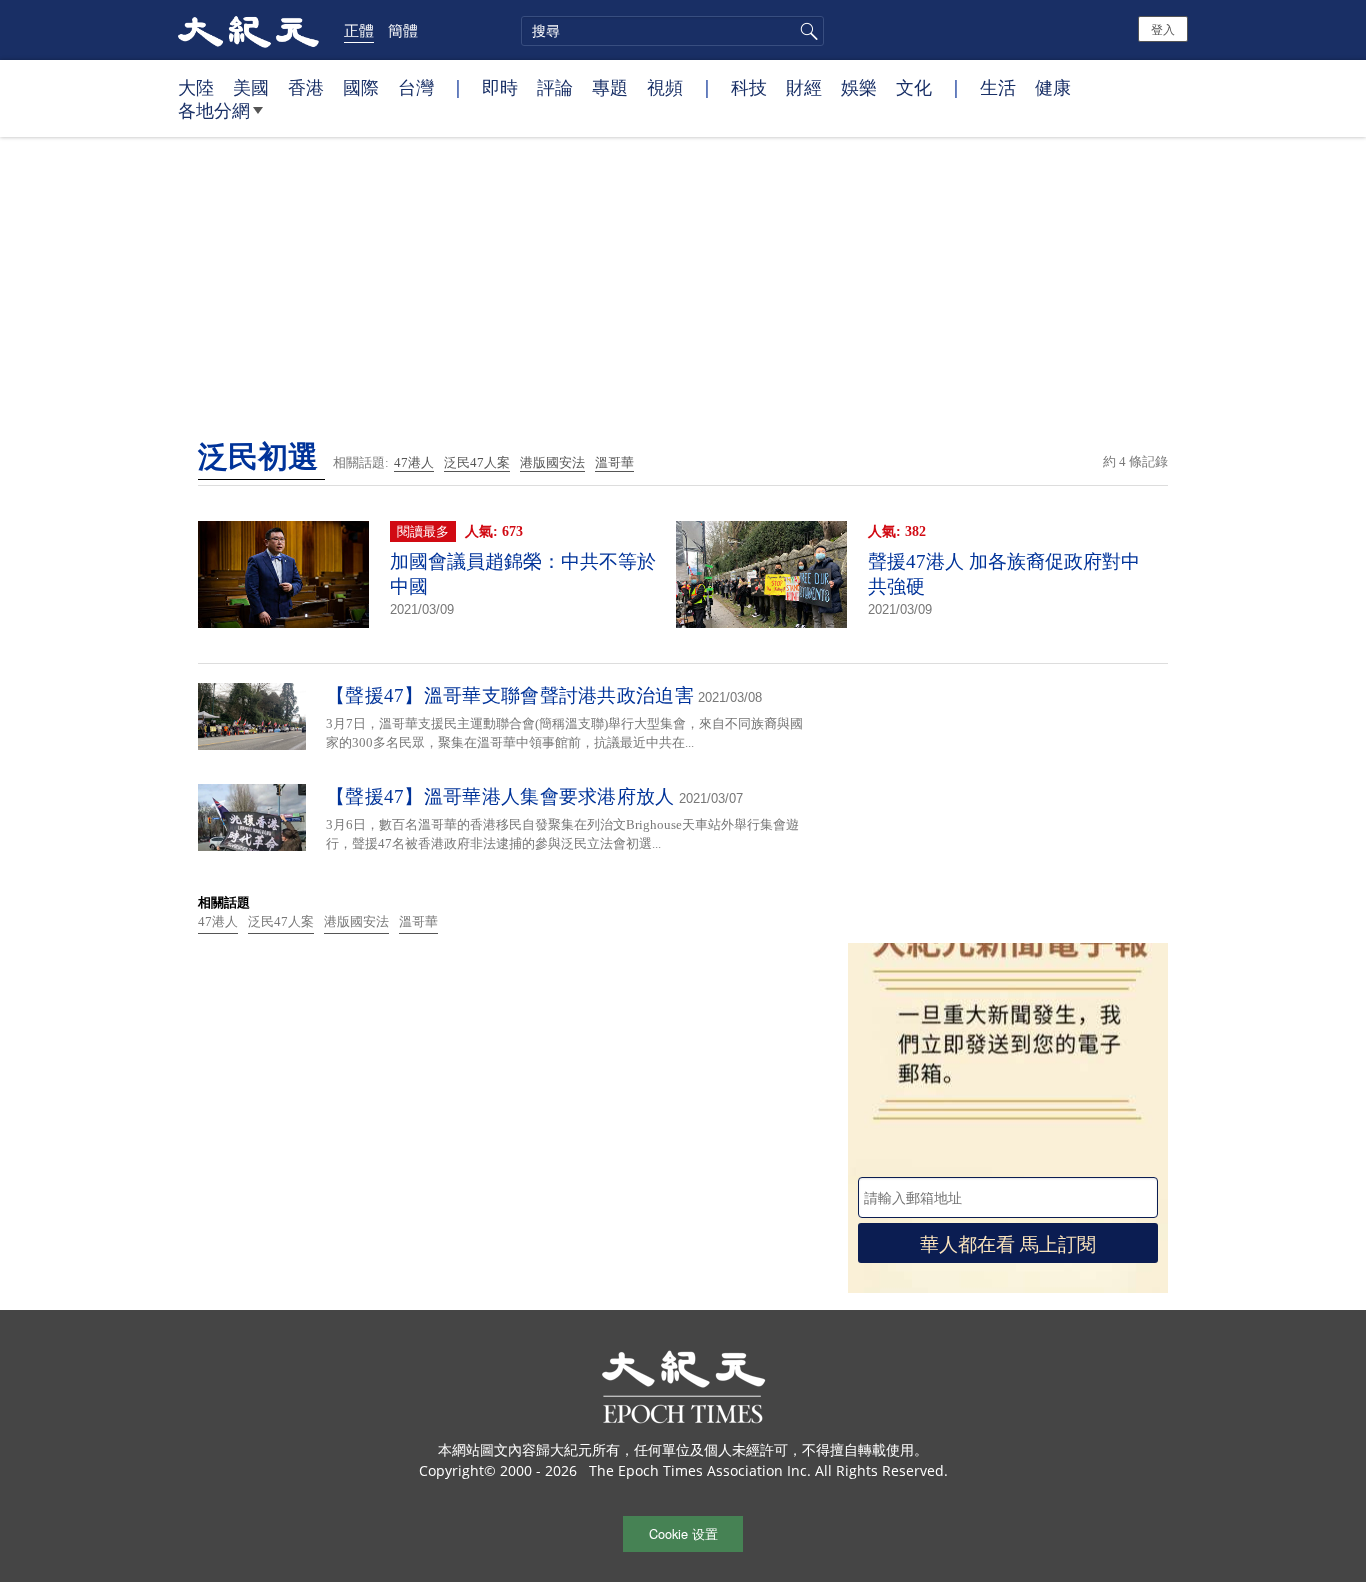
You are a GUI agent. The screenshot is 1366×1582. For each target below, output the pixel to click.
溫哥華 (614, 462)
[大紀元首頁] (248, 30)
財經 (804, 87)
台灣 (416, 87)
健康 (1053, 87)
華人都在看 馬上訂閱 (1008, 1242)
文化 (914, 87)
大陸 (196, 87)
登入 (1163, 28)
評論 (555, 87)
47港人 (414, 462)
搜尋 (806, 31)
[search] (672, 31)
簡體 (403, 30)
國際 (361, 87)
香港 (306, 87)
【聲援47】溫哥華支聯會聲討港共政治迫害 (510, 695)
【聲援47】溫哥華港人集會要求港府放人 (500, 796)
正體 (359, 30)
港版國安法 (552, 462)
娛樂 (859, 87)
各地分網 (214, 110)
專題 (610, 87)
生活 (998, 87)
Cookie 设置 (683, 1533)
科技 (749, 87)
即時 (500, 87)
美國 (251, 87)
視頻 (665, 87)
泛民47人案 (477, 462)
